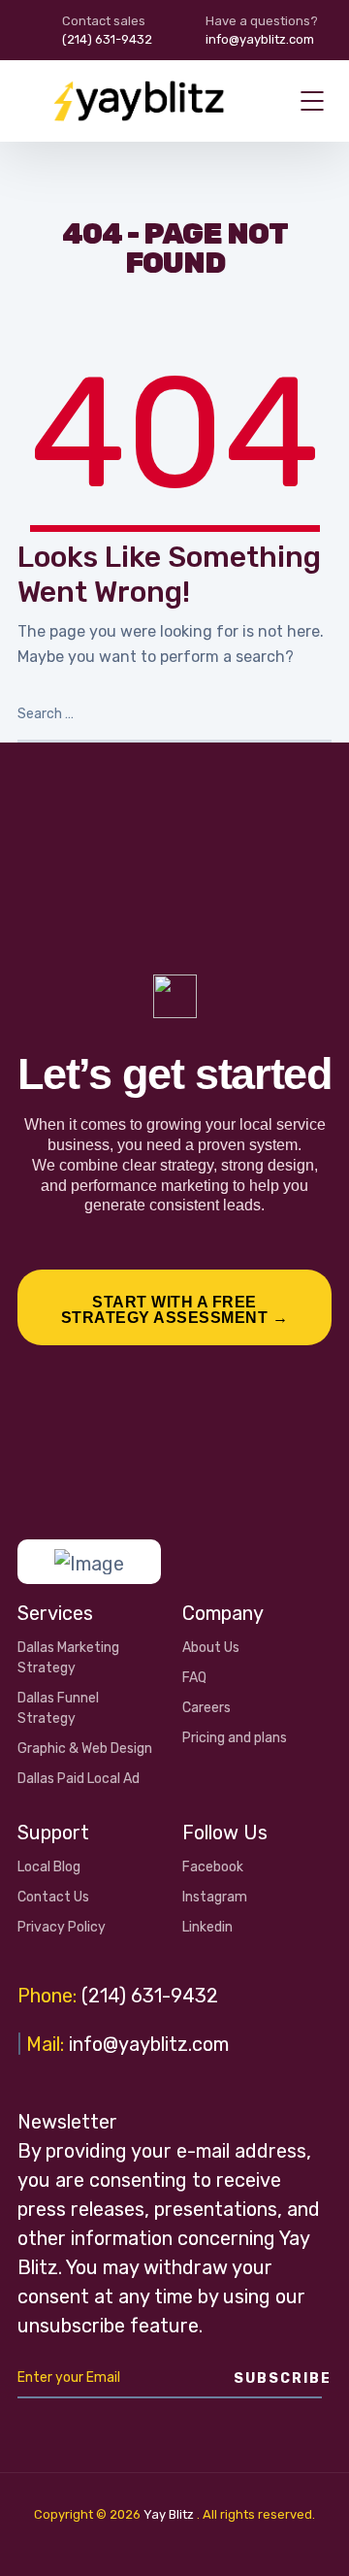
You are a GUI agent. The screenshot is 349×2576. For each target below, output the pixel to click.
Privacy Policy (62, 1927)
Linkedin (207, 1927)
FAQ (194, 1678)
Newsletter (67, 2122)
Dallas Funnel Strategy (58, 1708)
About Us (211, 1648)
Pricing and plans (235, 1738)
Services (55, 1613)
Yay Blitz (169, 2514)
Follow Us (225, 1833)
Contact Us (53, 1897)
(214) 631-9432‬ (150, 1996)
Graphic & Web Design (85, 1749)
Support (53, 1833)
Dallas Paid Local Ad (79, 1779)
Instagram (215, 1897)
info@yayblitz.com (149, 2044)
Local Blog (49, 1867)
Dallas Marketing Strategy (68, 1658)
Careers (206, 1708)
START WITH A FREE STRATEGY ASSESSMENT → (174, 1310)
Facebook (213, 1867)
